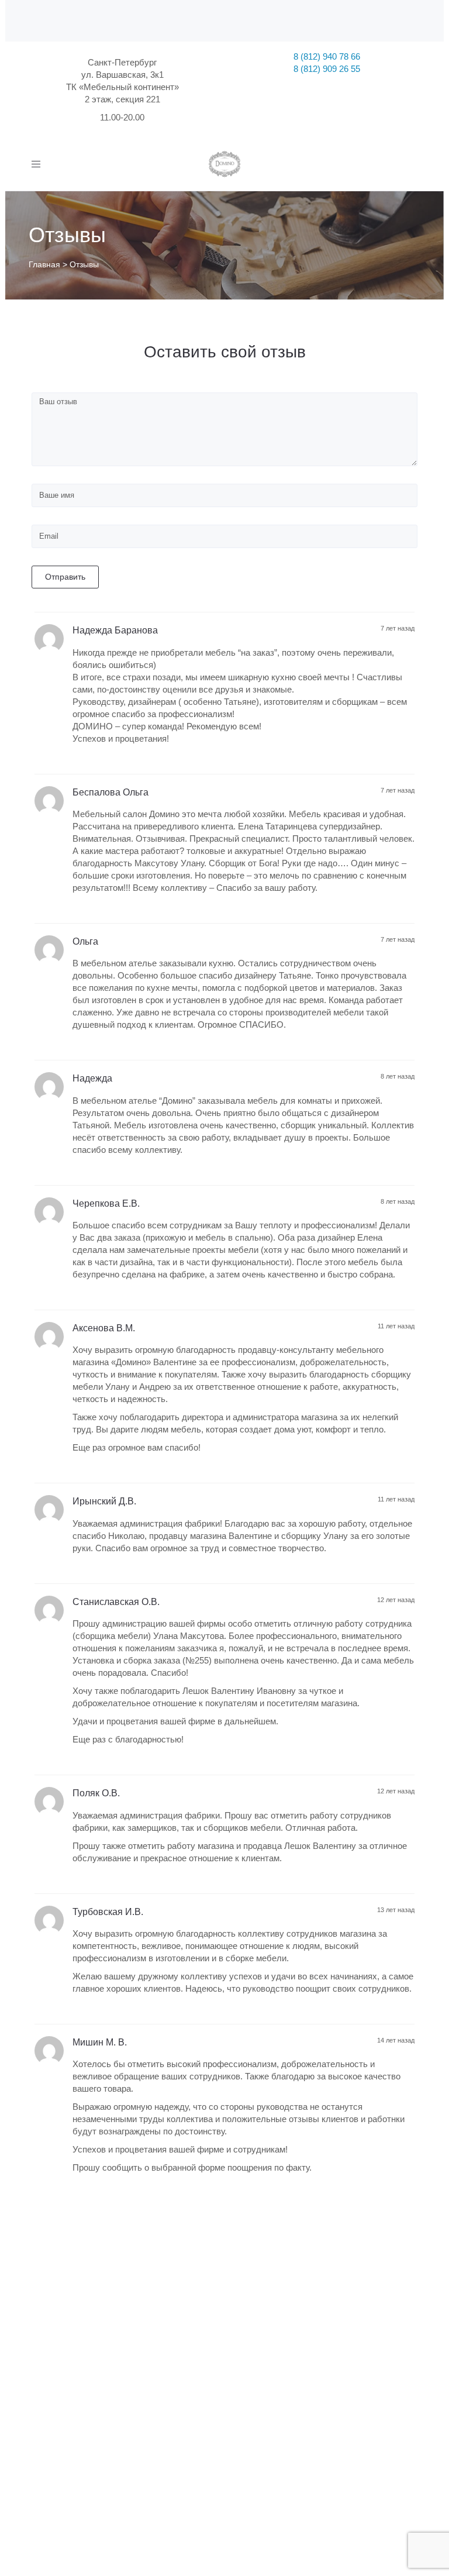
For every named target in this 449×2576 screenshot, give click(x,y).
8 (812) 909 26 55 (327, 69)
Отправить (65, 577)
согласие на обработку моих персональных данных (166, 2463)
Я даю (153, 2463)
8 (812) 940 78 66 (327, 56)
